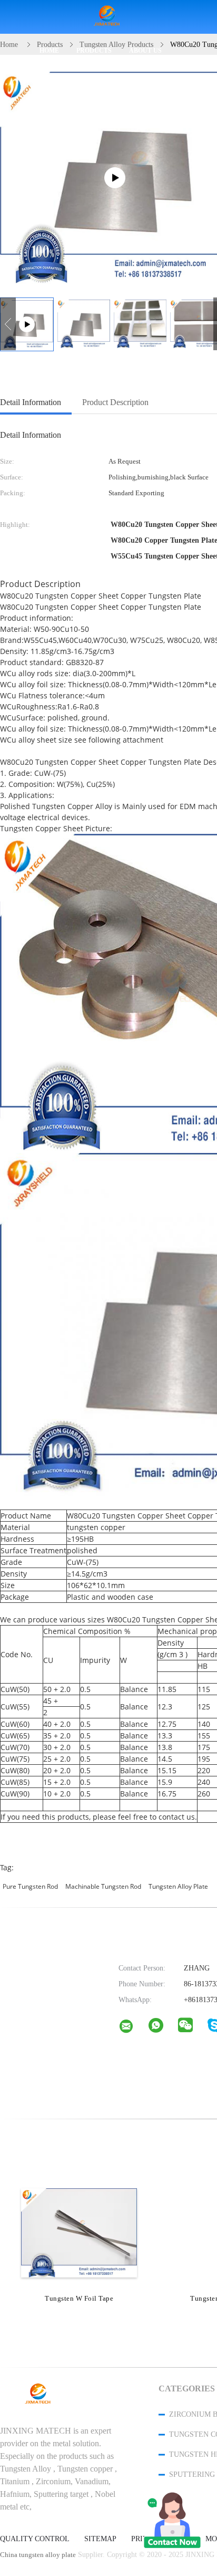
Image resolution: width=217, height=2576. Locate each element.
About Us (145, 51)
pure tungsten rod (30, 1886)
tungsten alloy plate (178, 1886)
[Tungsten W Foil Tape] (79, 2232)
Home (49, 51)
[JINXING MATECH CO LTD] (133, 2029)
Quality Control (35, 2539)
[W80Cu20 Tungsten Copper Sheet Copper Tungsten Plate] (84, 324)
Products (94, 51)
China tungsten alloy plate (38, 2555)
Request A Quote (73, 84)
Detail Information (31, 402)
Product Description (115, 402)
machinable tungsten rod (103, 1886)
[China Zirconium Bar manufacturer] (108, 17)
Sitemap (100, 2539)
